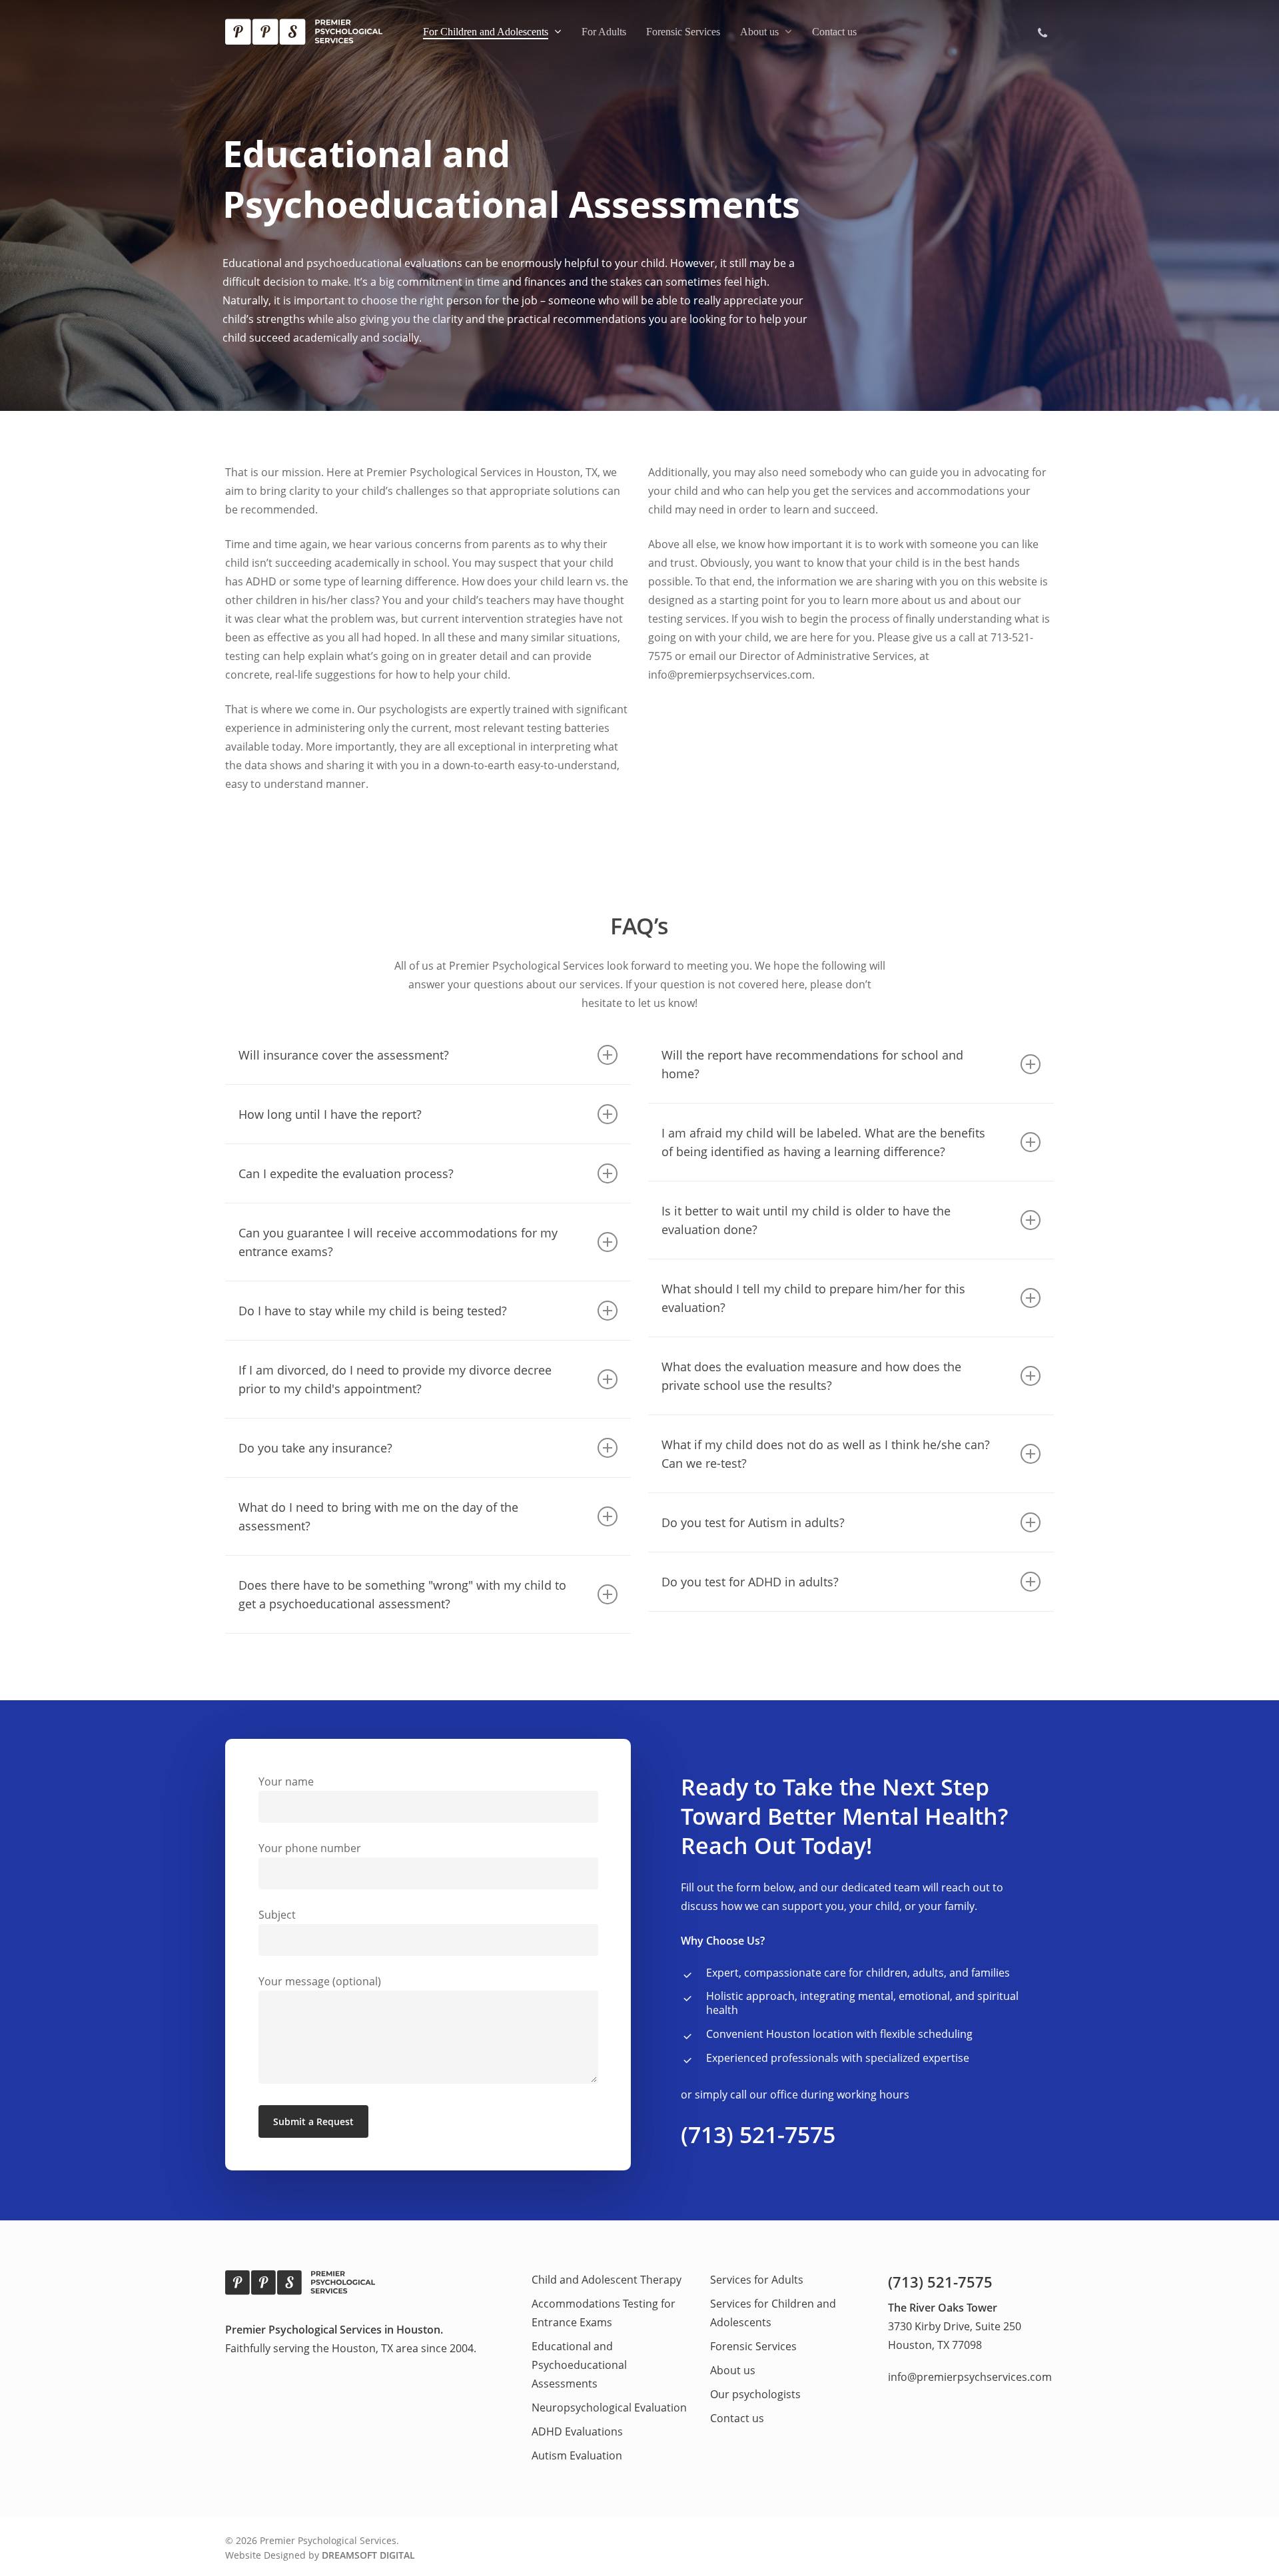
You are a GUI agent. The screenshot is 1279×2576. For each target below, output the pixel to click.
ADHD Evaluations (577, 2431)
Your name (286, 1781)
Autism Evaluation (577, 2455)
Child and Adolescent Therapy (607, 2280)
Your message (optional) (320, 1981)
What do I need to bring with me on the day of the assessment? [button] (378, 1516)
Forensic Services (753, 2346)
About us (733, 2370)
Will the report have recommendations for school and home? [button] (812, 1064)
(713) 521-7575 (758, 2134)
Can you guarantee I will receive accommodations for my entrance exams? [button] (398, 1242)
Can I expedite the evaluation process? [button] (346, 1173)
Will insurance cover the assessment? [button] (344, 1055)
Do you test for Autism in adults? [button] (753, 1522)
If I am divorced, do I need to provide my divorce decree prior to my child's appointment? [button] (395, 1379)
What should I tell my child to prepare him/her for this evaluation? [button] (813, 1298)
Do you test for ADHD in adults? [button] (750, 1582)
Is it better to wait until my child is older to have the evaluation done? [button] (806, 1220)
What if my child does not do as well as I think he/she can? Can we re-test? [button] (826, 1454)
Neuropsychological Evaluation (609, 2408)
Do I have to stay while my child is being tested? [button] (373, 1311)
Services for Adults (757, 2280)
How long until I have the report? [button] (330, 1114)
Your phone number (310, 1848)
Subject (277, 1915)
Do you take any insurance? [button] (315, 1448)
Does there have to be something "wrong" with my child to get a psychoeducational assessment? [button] (402, 1594)
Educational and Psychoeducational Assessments (579, 2365)
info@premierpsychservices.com (970, 2377)
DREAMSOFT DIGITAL (368, 2555)
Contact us (737, 2418)
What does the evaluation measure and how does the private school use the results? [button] (811, 1376)
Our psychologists (755, 2394)
